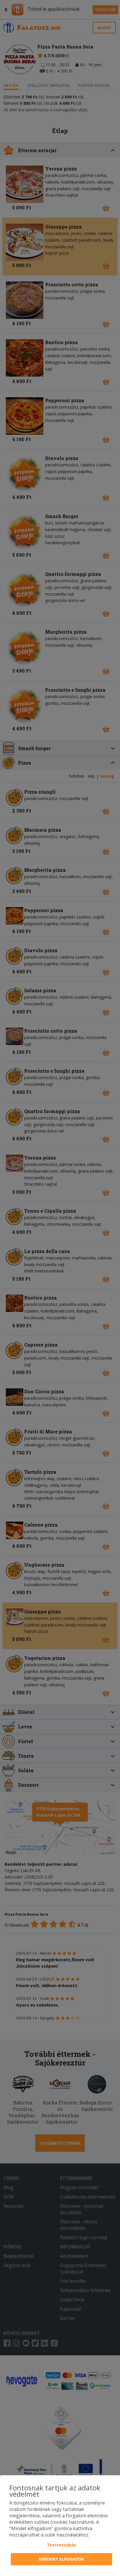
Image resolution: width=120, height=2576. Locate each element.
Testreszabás (61, 2545)
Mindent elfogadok (61, 2559)
